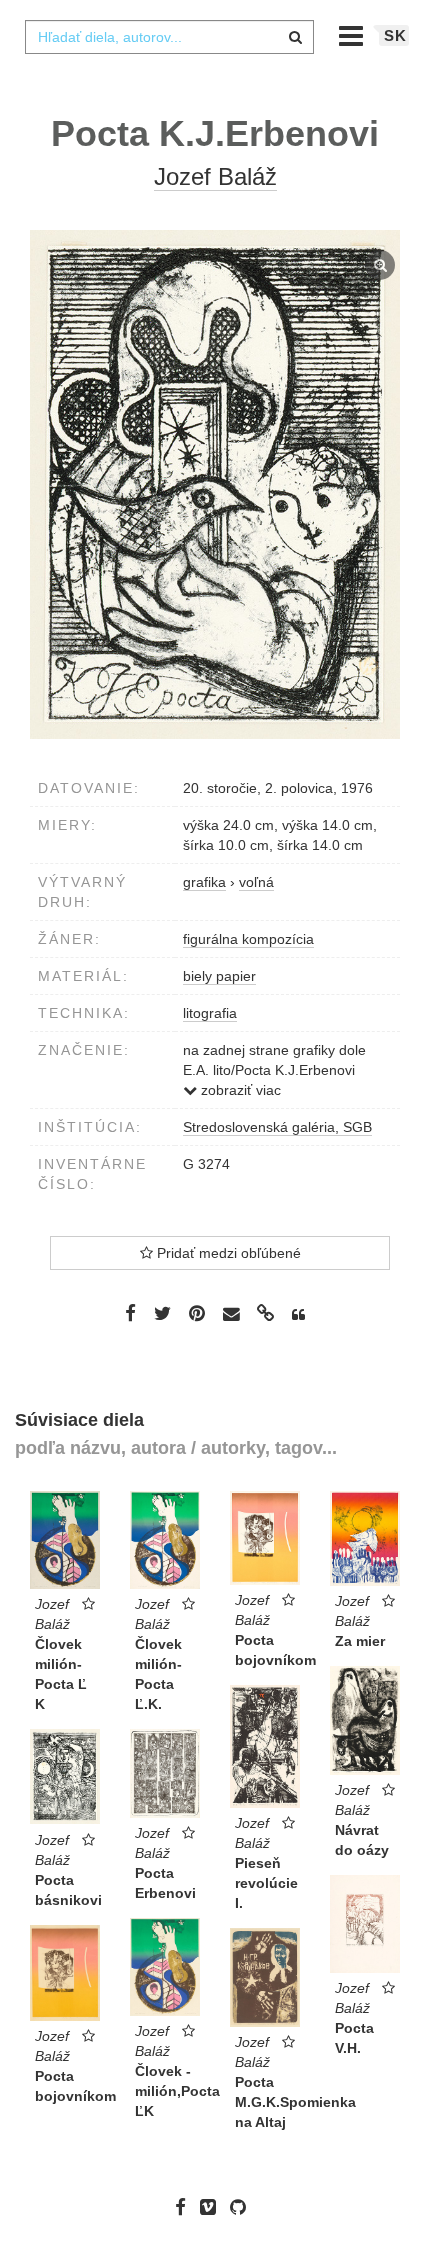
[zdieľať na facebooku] (130, 1313)
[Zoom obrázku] (215, 484)
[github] (243, 2207)
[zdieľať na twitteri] (162, 1313)
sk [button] (395, 35)
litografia (210, 1013)
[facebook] (185, 2207)
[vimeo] (213, 2207)
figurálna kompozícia (248, 939)
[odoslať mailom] (231, 1314)
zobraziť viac (239, 1090)
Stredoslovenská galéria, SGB (277, 1127)
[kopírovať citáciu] (298, 1315)
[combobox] (169, 37)
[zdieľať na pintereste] (197, 1313)
